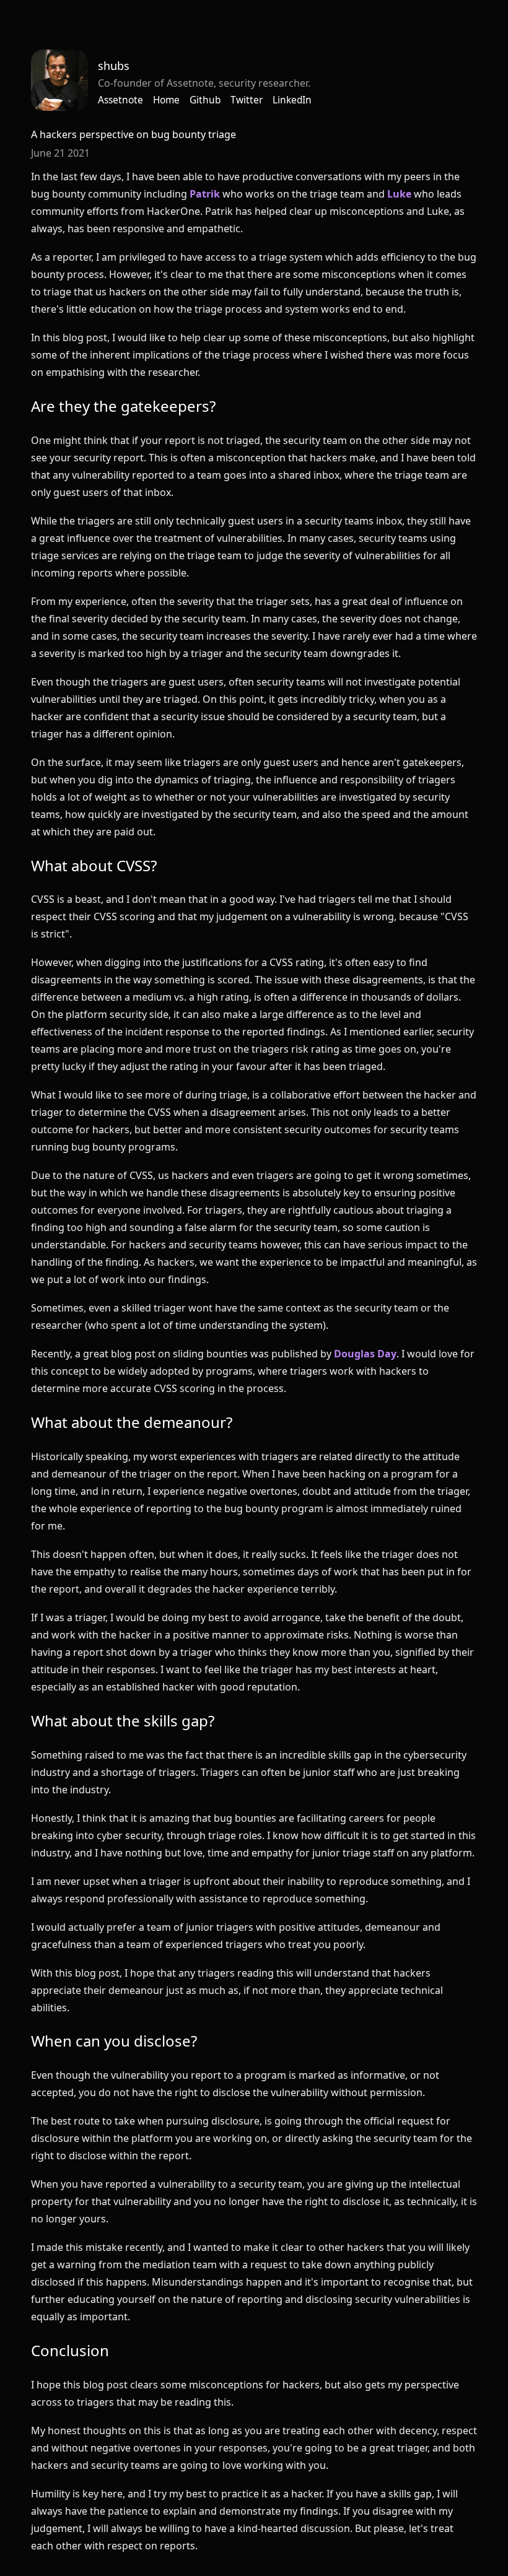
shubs (114, 66)
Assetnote (120, 100)
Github (205, 100)
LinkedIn (292, 100)
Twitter (247, 100)
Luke (399, 194)
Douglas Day (365, 1354)
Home (166, 100)
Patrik (205, 194)
